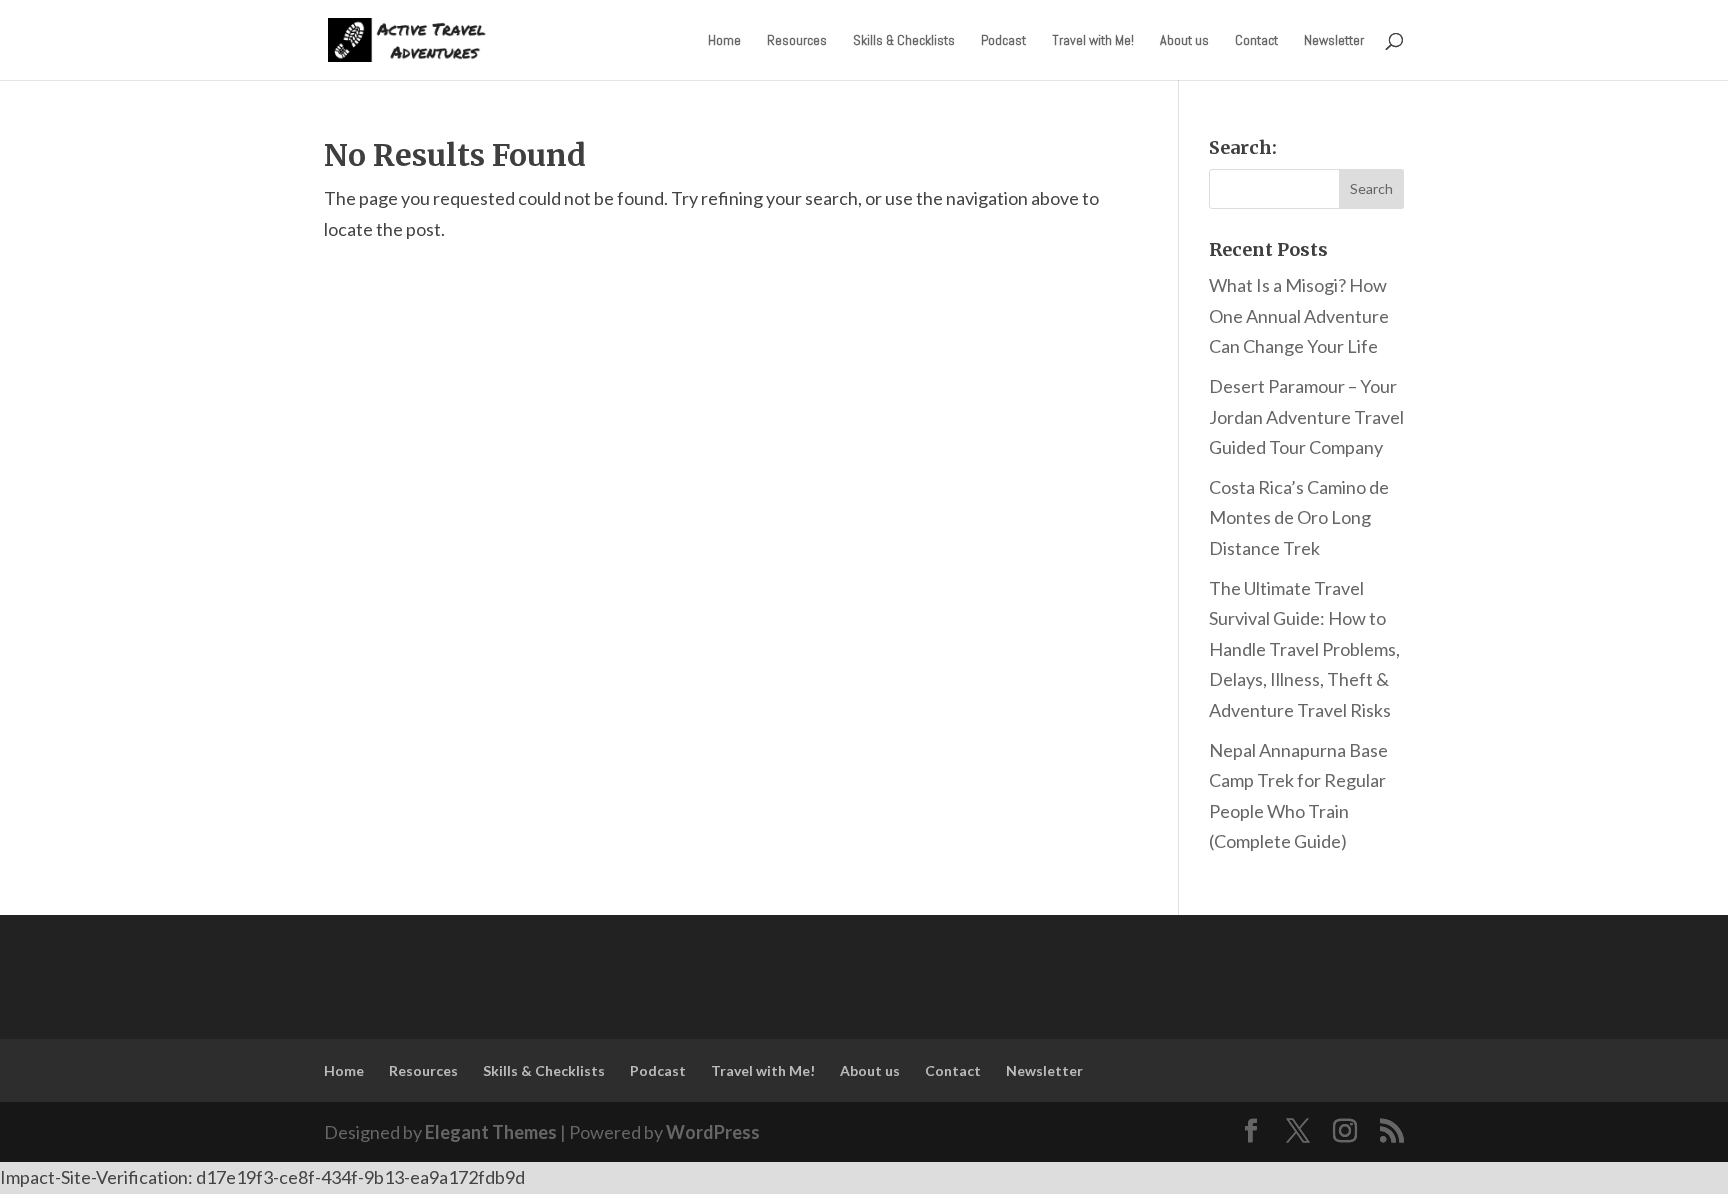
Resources (797, 41)
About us (1184, 41)
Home (724, 41)
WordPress (713, 1132)
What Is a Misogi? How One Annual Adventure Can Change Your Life (1299, 315)
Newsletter (1334, 41)
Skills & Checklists (904, 41)
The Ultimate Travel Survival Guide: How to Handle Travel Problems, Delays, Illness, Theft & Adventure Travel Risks (1304, 649)
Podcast (1003, 41)
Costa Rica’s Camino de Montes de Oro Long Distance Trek (1299, 517)
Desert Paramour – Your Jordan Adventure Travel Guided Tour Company (1306, 416)
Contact (1256, 41)
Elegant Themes (491, 1132)
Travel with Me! (1093, 41)
